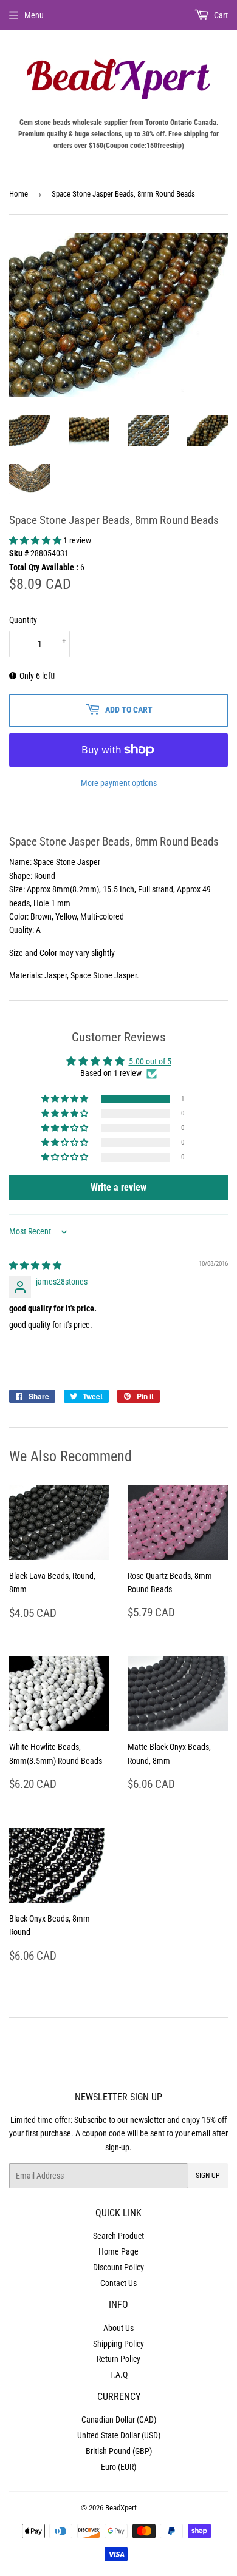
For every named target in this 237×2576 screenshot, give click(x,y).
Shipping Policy (118, 2344)
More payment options (119, 783)
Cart (220, 15)
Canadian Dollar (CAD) (119, 2420)
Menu (34, 15)
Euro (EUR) (118, 2467)
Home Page (118, 2251)
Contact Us (118, 2283)
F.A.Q (119, 2375)
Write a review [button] (118, 1187)
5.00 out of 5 (150, 1061)
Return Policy (118, 2359)
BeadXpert (121, 2508)
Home (19, 194)
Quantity (23, 620)
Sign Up (208, 2176)
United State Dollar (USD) (119, 2435)
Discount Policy (118, 2267)
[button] (36, 540)
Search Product (118, 2236)
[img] (35, 1265)
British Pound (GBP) (119, 2451)
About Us (118, 2328)
